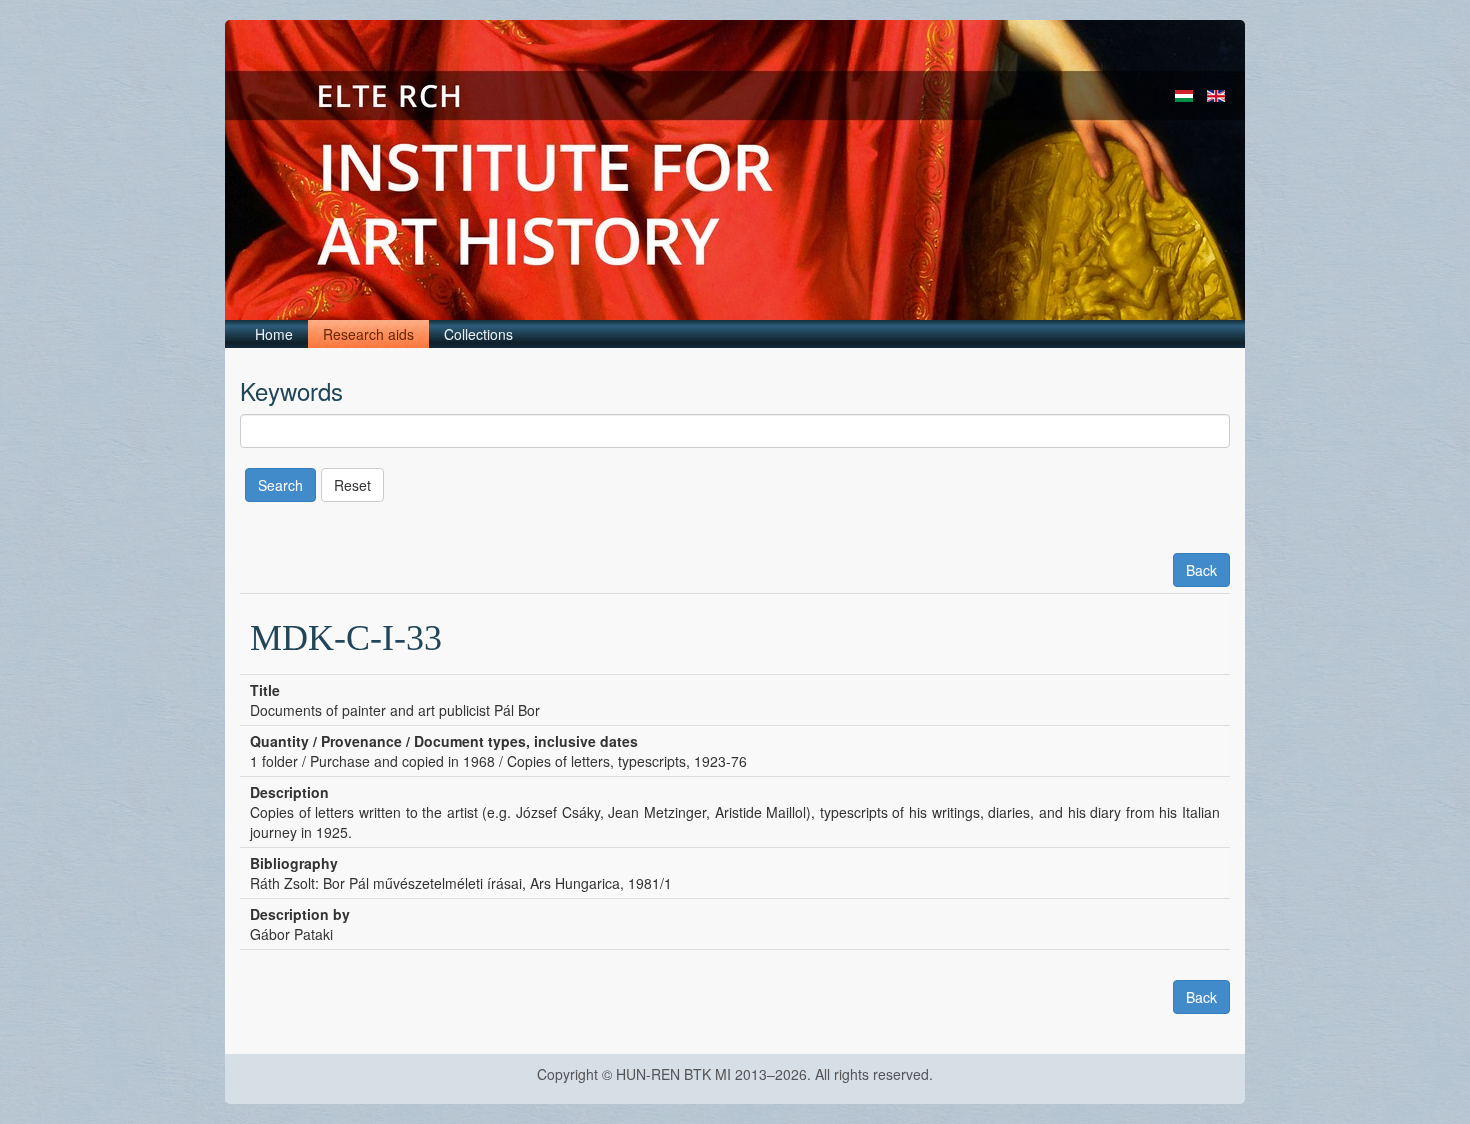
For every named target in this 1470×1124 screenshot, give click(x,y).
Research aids (368, 334)
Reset (352, 485)
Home (274, 334)
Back (1201, 570)
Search (280, 485)
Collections (478, 334)
